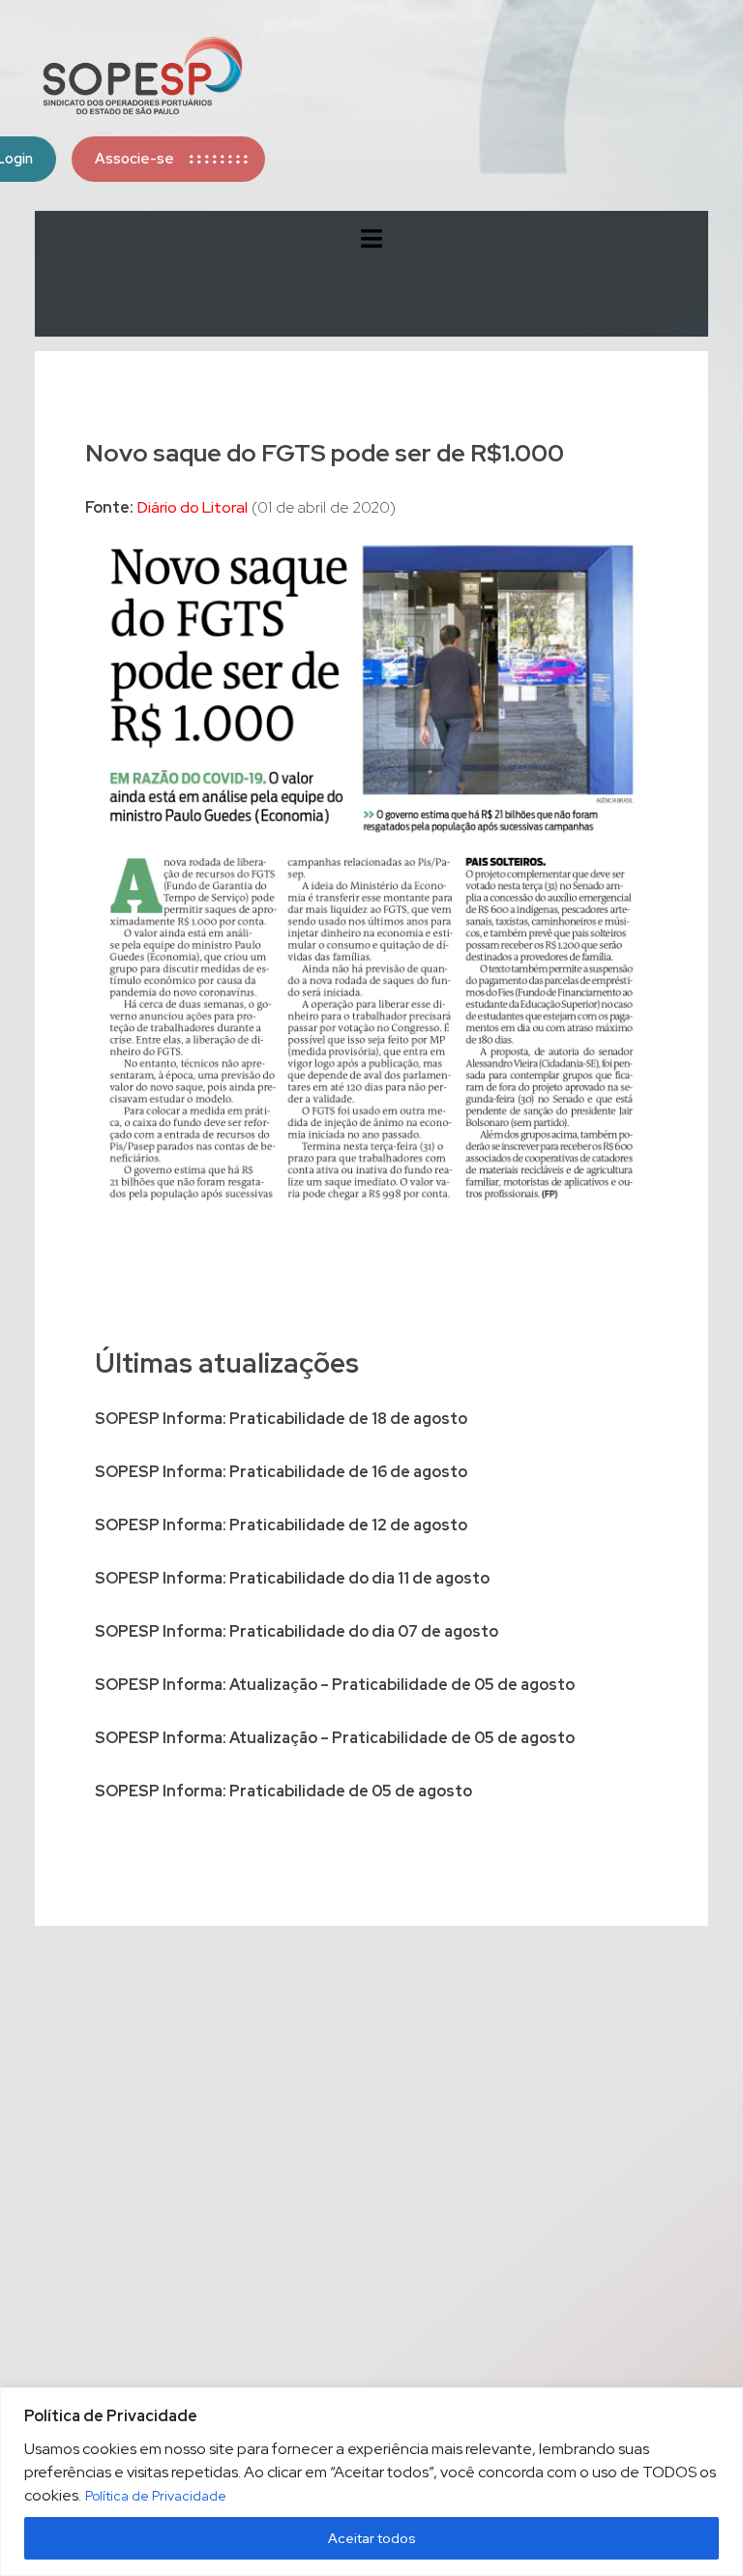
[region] (371, 2482)
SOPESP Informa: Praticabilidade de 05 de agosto (283, 1791)
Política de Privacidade (156, 2496)
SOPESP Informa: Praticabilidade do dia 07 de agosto (297, 1631)
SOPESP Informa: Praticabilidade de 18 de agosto (281, 1419)
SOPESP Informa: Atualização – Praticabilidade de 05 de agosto (335, 1685)
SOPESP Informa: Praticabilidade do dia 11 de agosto (292, 1578)
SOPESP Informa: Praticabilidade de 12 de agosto (281, 1525)
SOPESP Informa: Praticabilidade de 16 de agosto (281, 1472)
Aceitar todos (372, 2538)
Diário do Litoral (193, 507)
